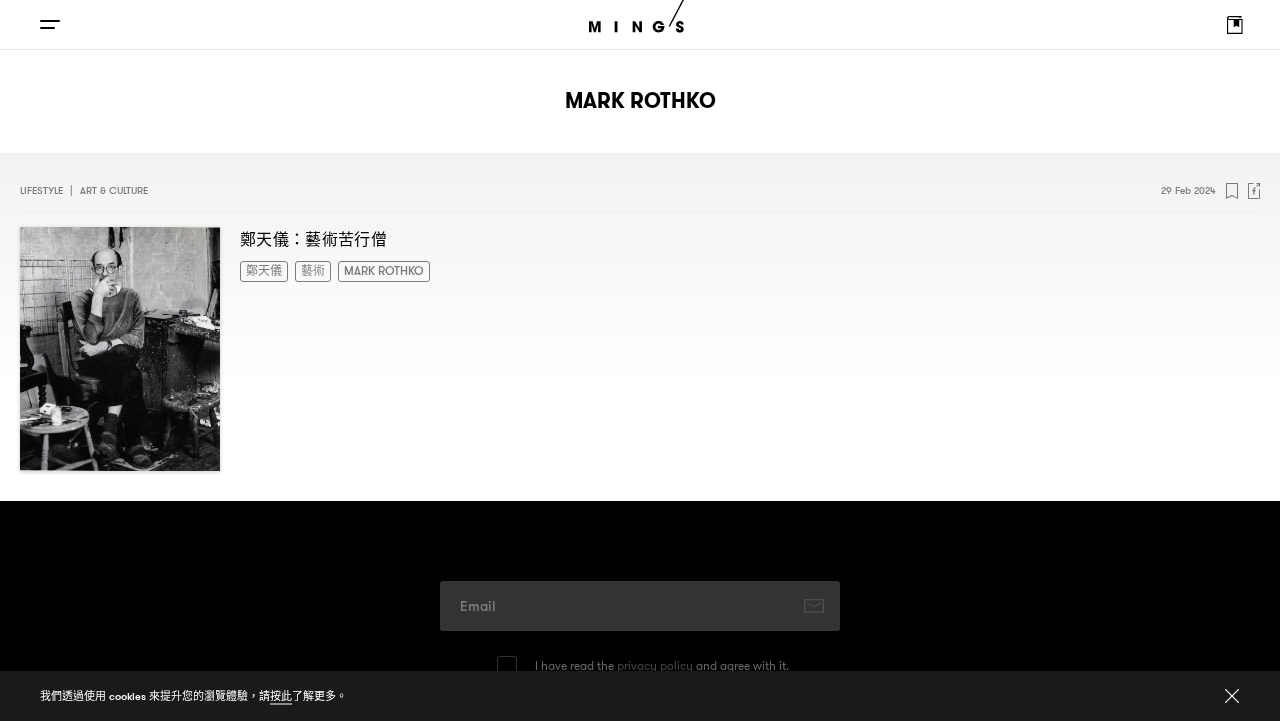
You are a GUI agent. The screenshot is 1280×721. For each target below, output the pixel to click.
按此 (281, 696)
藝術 (305, 269)
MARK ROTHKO (368, 269)
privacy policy (655, 665)
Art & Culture (114, 190)
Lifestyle (41, 190)
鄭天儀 (261, 269)
